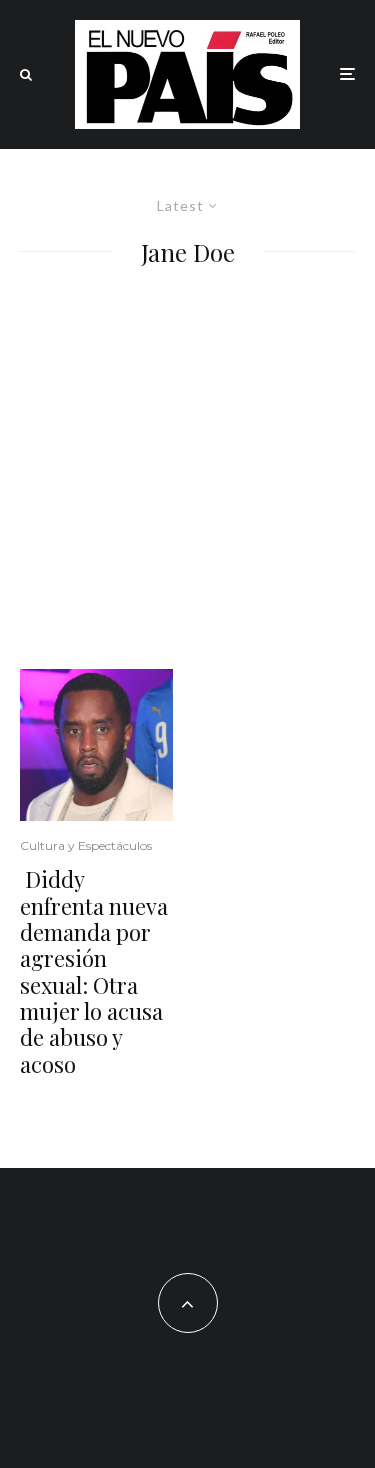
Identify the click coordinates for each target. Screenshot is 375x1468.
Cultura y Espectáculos (86, 845)
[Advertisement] (187, 471)
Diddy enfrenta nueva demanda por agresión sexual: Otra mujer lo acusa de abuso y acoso (94, 971)
